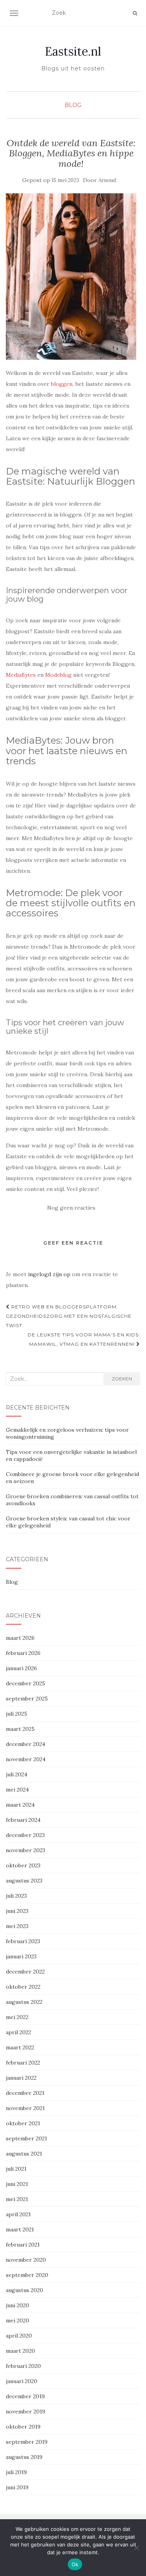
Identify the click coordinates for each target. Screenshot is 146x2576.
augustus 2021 (24, 2154)
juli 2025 (17, 1714)
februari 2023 (23, 1941)
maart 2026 (20, 1638)
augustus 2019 (24, 2457)
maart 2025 (20, 1729)
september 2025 (27, 1699)
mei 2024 (17, 1790)
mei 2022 (17, 2017)
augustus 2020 (25, 2290)
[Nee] (136, 2548)
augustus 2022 (24, 2002)
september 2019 (27, 2442)
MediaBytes (21, 675)
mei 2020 (18, 2320)
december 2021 (25, 2093)
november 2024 (26, 1759)
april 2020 (19, 2336)
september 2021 (26, 2138)
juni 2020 (18, 2305)
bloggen (62, 384)
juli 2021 (16, 2169)
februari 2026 (23, 1653)
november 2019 (26, 2411)
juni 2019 (17, 2487)
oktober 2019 (23, 2427)
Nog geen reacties (71, 1208)
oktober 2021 (23, 2123)
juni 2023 (17, 1911)
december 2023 (25, 1835)
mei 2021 (17, 2199)
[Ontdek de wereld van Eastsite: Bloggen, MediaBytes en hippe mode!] (71, 276)
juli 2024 (17, 1774)
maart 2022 (20, 2047)
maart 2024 (20, 1805)
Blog (73, 105)
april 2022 (18, 2032)
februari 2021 (23, 2245)
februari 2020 (23, 2366)
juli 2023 (16, 1896)
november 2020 (26, 2260)
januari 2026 (21, 1668)
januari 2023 (21, 1956)
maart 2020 (20, 2351)
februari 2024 (23, 1820)
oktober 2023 (23, 1865)
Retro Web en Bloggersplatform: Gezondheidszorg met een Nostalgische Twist (69, 1316)
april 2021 (18, 2214)
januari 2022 (21, 2078)
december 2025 (26, 1683)
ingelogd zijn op (49, 1274)
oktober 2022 (23, 1987)
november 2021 (25, 2108)
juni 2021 (17, 2184)
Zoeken (122, 1379)
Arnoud (107, 180)
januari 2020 (22, 2381)
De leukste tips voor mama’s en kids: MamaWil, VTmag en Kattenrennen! (84, 1339)
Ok (75, 2564)
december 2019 (25, 2396)
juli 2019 (16, 2472)
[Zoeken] (135, 13)
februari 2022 (23, 2063)
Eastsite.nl (73, 51)
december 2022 (25, 1972)
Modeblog (58, 675)
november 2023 (26, 1850)
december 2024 (26, 1744)
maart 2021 (20, 2229)
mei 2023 (17, 1926)
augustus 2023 (24, 1881)
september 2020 (27, 2275)
